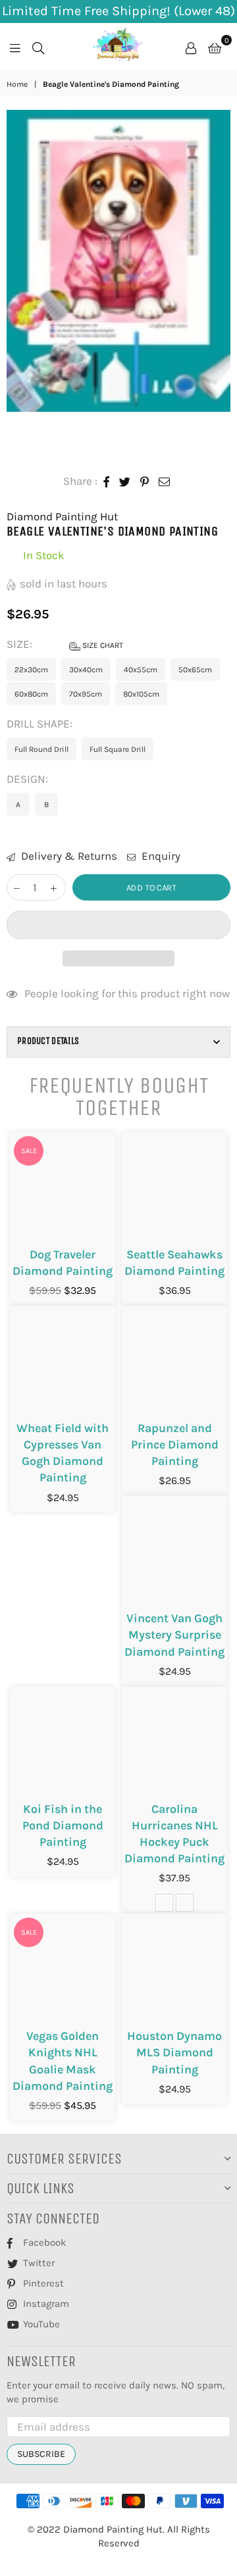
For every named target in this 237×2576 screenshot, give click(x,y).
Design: (29, 779)
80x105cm (141, 694)
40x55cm (141, 670)
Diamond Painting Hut (62, 516)
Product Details (48, 1041)
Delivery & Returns (68, 856)
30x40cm (86, 670)
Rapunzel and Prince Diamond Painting (175, 1445)
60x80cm (31, 694)
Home (17, 84)
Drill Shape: (41, 724)
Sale (29, 1151)
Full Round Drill (41, 749)
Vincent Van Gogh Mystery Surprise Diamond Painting (174, 1635)
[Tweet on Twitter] (125, 482)
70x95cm (86, 694)
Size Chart (102, 645)
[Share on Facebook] (107, 482)
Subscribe (41, 2454)
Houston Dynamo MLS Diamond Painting (174, 2052)
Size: (65, 644)
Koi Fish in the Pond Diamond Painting (63, 1825)
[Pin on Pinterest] (145, 482)
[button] (118, 925)
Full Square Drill (118, 749)
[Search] (38, 47)
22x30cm (31, 670)
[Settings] (191, 47)
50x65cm (195, 670)
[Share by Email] (165, 482)
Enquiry (160, 856)
